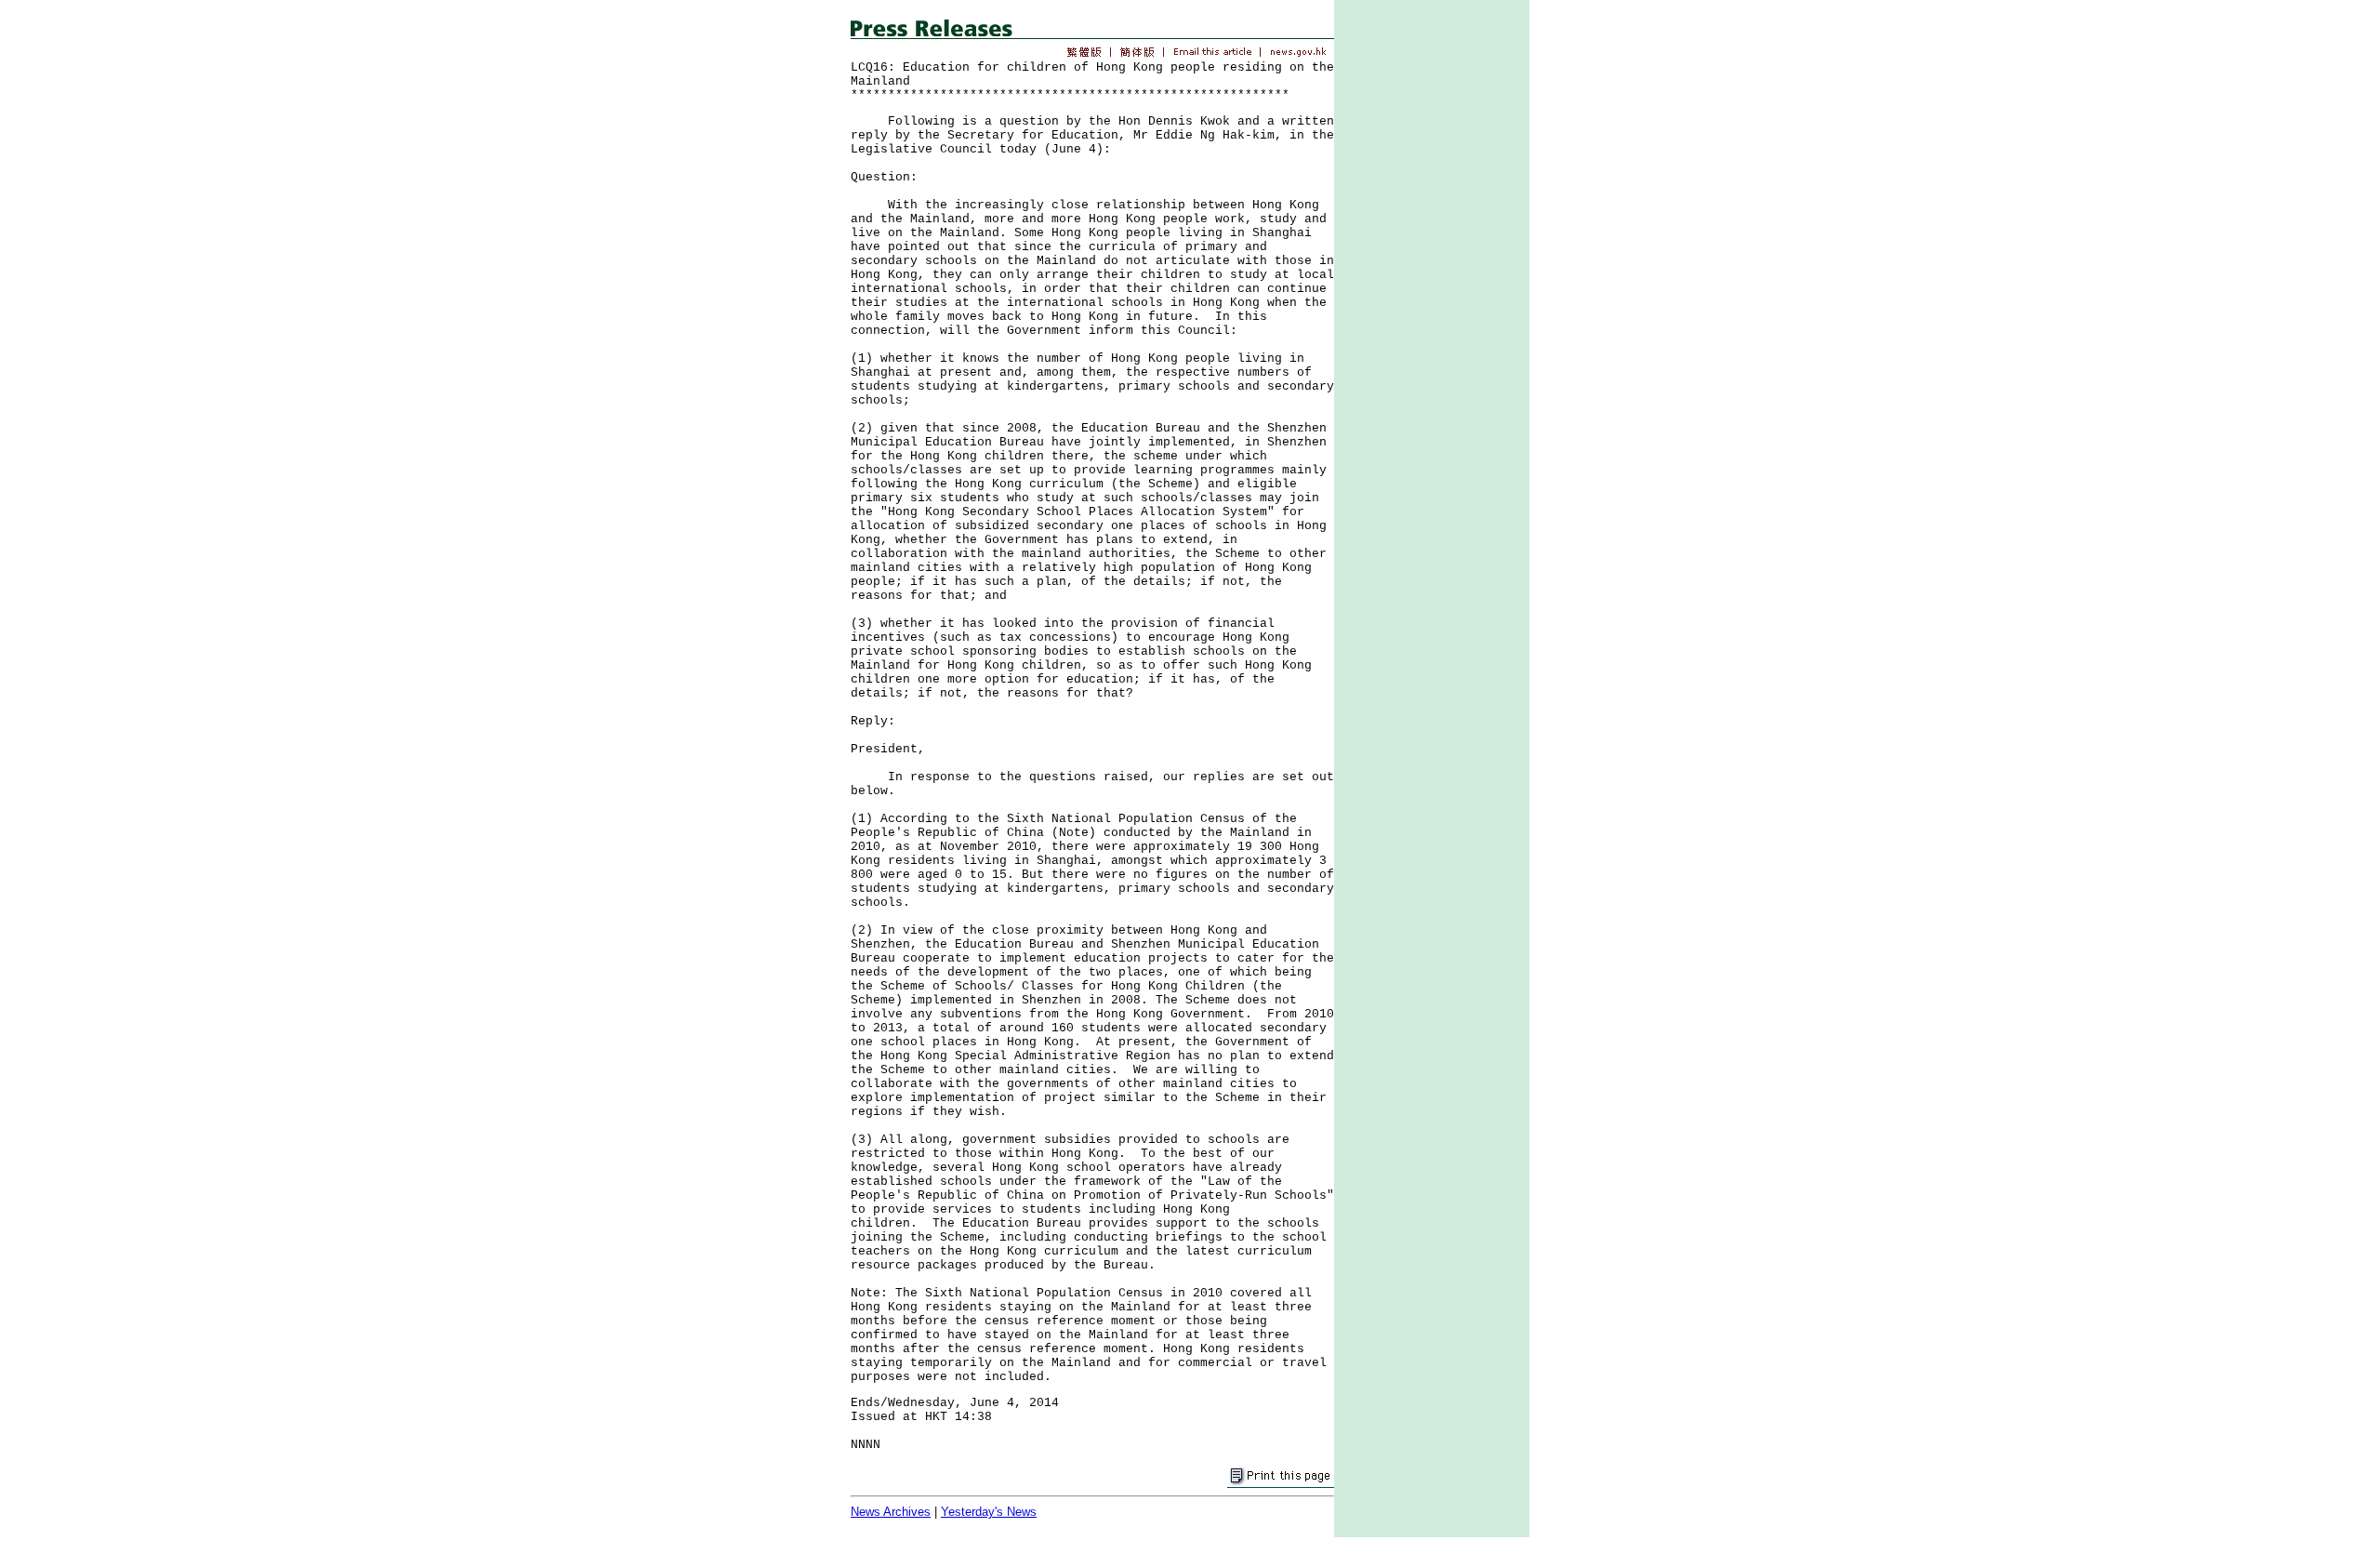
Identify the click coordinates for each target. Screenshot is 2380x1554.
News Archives (891, 1512)
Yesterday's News (989, 1512)
